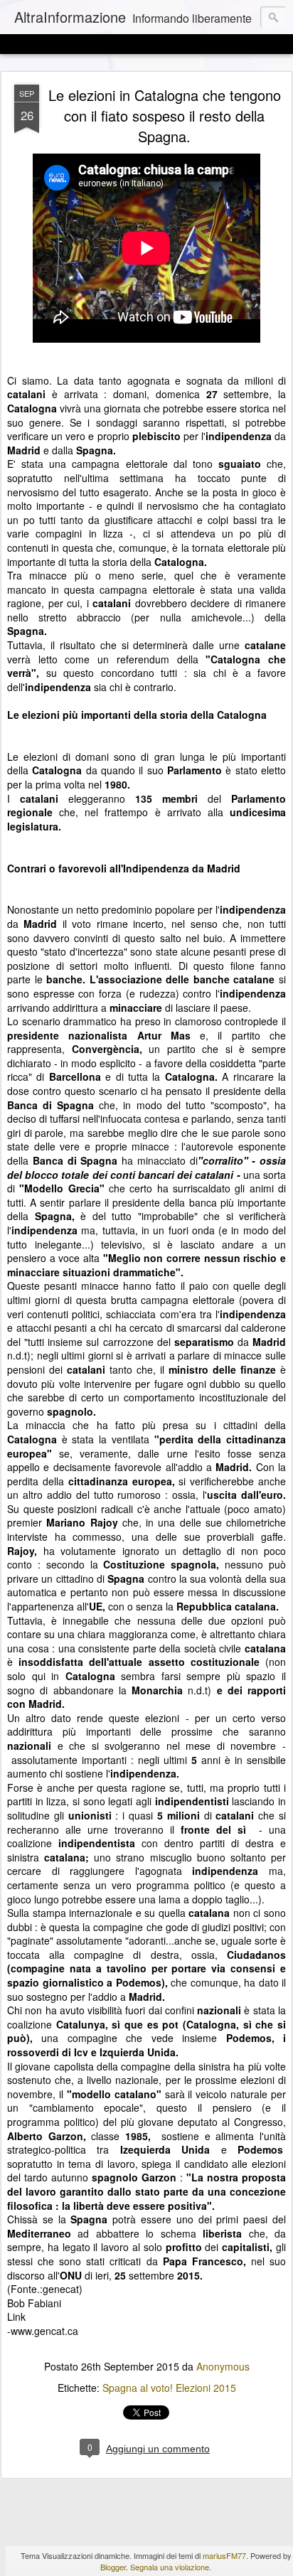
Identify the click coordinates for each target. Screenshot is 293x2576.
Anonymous (223, 2366)
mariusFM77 (224, 2555)
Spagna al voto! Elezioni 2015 (169, 2388)
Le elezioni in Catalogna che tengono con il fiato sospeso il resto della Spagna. (165, 116)
